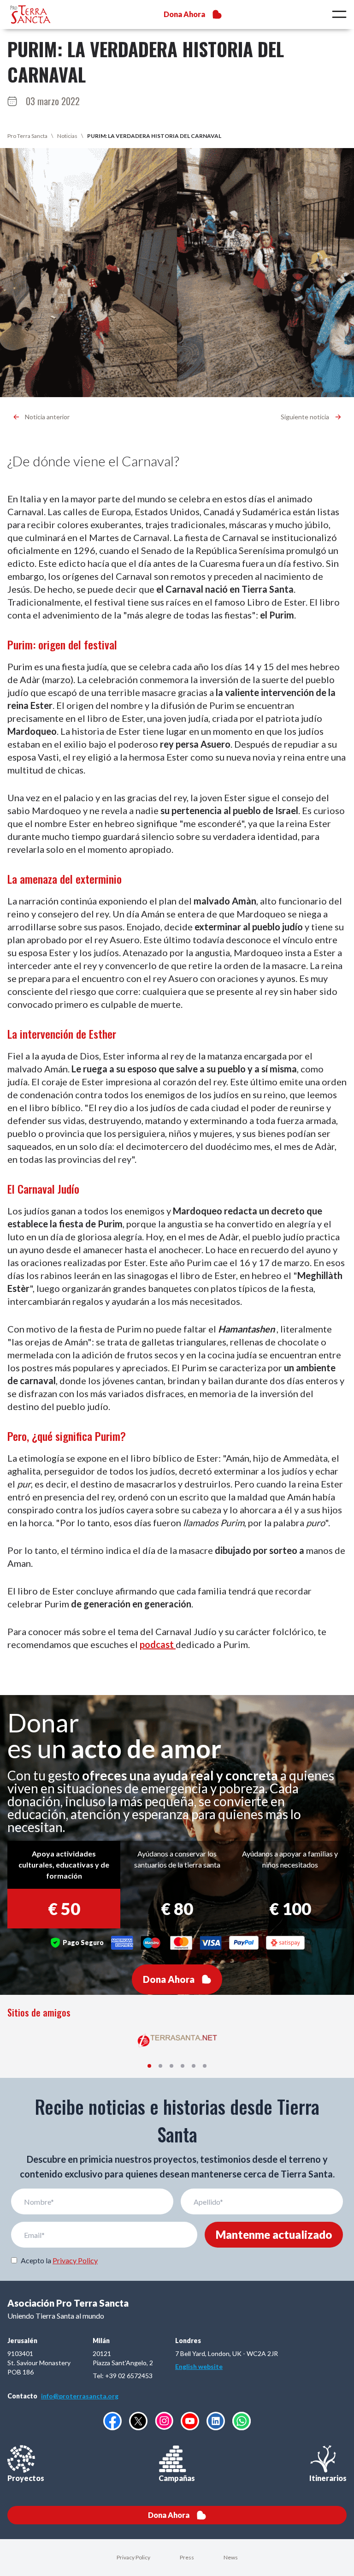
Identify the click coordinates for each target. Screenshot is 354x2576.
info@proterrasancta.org (80, 2396)
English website (199, 2366)
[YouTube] (190, 2421)
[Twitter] (138, 2421)
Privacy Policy (75, 2260)
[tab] (149, 2066)
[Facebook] (112, 2421)
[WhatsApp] (242, 2421)
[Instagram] (164, 2421)
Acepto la (59, 2260)
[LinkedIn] (216, 2421)
